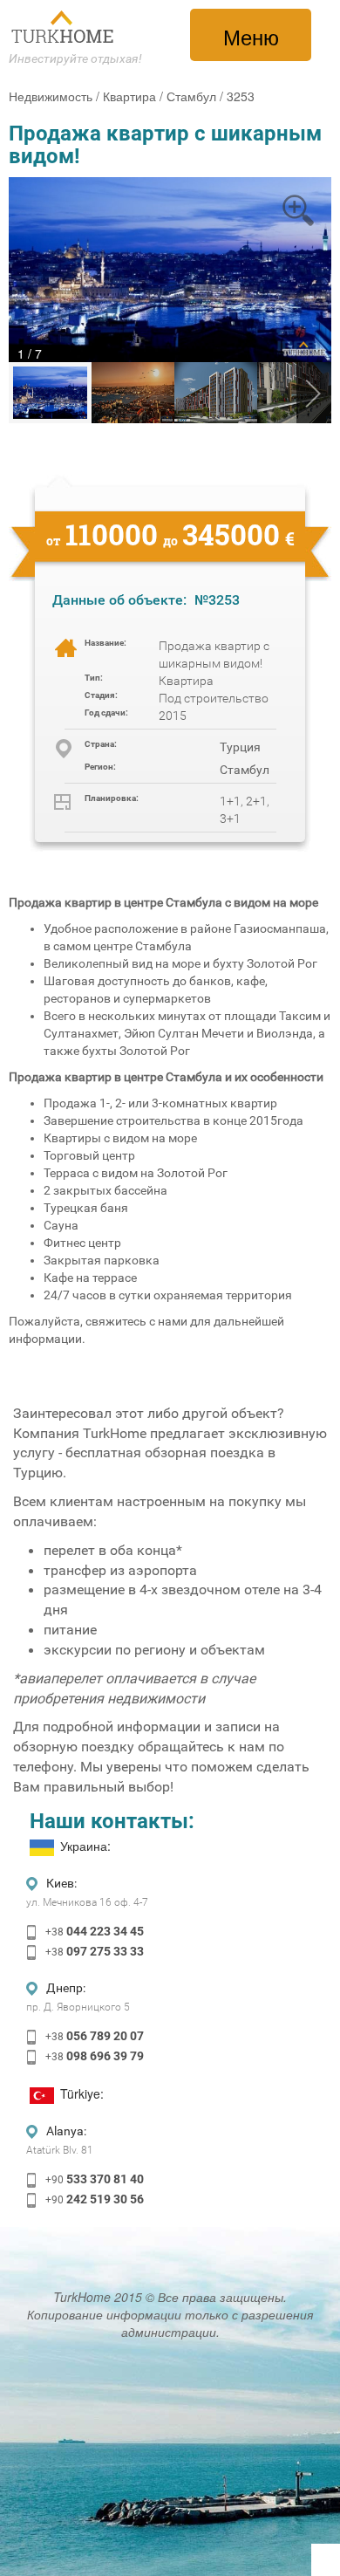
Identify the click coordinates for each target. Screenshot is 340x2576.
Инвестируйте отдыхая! (75, 58)
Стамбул (191, 96)
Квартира (129, 96)
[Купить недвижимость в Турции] (64, 27)
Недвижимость (51, 96)
